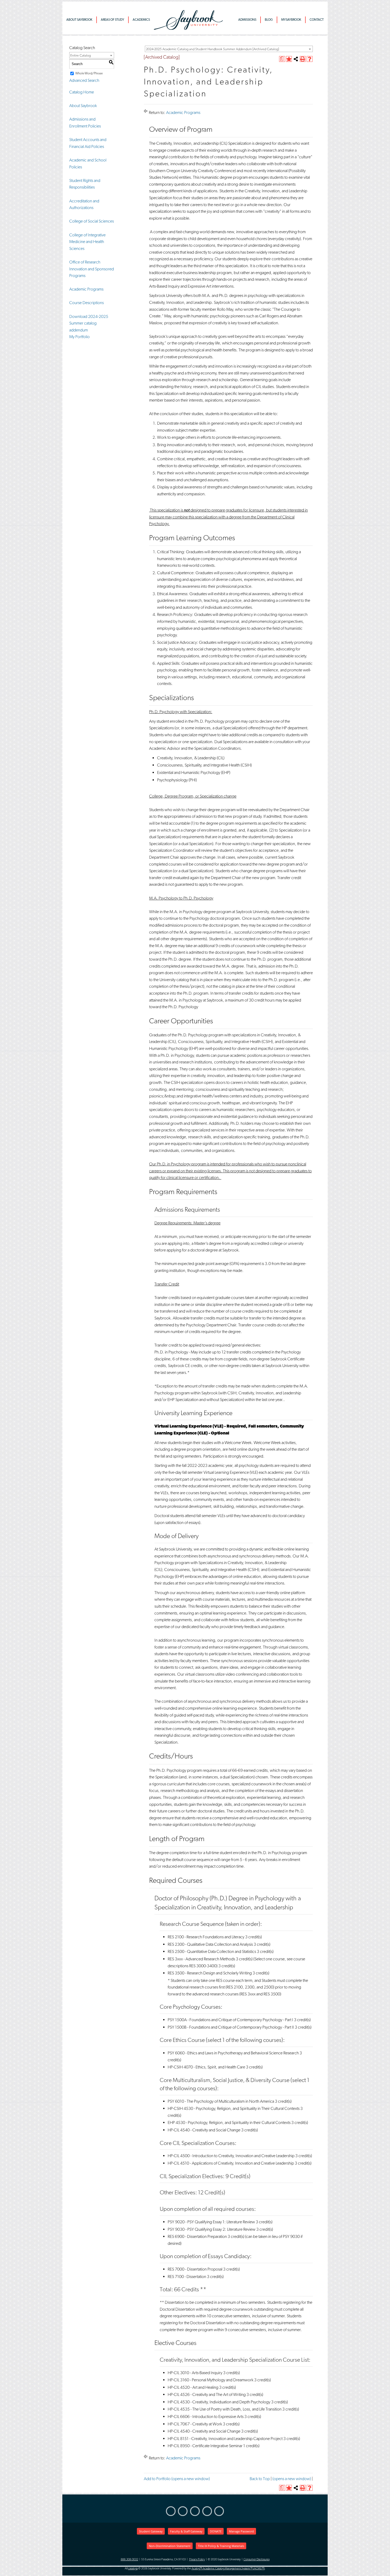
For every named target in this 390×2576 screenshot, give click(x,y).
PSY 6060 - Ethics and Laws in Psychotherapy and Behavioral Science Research (233, 2053)
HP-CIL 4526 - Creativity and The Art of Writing (207, 2394)
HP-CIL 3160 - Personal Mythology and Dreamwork (211, 2380)
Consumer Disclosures (257, 2559)
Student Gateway (151, 2531)
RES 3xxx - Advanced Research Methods (201, 1959)
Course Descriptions (86, 303)
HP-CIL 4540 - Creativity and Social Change (204, 2130)
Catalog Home (82, 92)
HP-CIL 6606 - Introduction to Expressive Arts (206, 2417)
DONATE (216, 2531)
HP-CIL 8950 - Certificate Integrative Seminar (205, 2446)
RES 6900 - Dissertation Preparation (197, 2236)
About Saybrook (79, 20)
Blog (269, 20)
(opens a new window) (292, 2479)
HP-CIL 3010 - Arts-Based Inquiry (195, 2373)
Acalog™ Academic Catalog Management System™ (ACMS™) (228, 2568)
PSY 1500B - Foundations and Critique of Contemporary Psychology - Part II (231, 2027)
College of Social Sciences (92, 221)
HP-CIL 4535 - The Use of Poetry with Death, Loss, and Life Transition (225, 2409)
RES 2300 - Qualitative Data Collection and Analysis (210, 1944)
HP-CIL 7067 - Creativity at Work (195, 2424)
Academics (141, 20)
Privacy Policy (197, 2559)
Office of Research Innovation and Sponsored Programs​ (92, 269)
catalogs (133, 2568)
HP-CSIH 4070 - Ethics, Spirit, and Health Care (206, 2067)
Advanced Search (84, 80)
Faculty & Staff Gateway (186, 2531)
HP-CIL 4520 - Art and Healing (193, 2387)
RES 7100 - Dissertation (187, 2277)
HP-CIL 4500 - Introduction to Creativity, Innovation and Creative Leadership (231, 2156)
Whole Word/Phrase (89, 73)
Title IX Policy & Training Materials (221, 2546)
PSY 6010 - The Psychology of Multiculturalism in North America (221, 2101)
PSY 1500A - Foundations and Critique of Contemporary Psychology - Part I (230, 2020)
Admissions (247, 20)
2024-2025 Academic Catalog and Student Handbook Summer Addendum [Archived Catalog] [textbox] (212, 49)
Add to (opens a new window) (177, 2479)
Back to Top (260, 2479)
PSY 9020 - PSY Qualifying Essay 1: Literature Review (211, 2222)
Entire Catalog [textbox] (81, 55)
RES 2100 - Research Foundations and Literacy (206, 1937)
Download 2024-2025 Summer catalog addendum (89, 323)
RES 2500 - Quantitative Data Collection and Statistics (212, 1951)
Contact (317, 20)
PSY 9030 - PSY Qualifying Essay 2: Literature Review (212, 2229)
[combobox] (229, 49)
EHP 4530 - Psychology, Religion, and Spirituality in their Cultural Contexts (229, 2122)
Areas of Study (112, 20)
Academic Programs (86, 289)
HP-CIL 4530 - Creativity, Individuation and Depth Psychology (219, 2402)
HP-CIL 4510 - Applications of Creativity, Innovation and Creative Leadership (231, 2163)
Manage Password (241, 2531)
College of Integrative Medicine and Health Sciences (87, 242)
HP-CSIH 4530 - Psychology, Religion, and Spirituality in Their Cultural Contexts (234, 2108)
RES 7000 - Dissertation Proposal (195, 2269)
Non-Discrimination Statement (170, 2546)
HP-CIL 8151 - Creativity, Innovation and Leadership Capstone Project (225, 2439)
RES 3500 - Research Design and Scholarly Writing (210, 1973)
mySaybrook (291, 20)
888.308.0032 (129, 2559)
